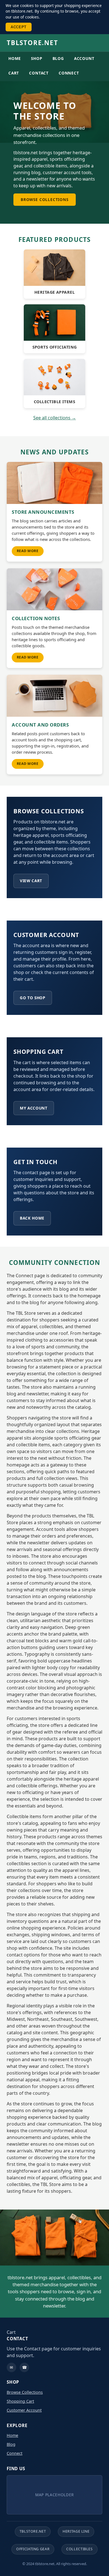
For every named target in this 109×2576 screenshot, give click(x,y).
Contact (39, 73)
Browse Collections (45, 199)
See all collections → (55, 418)
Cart (14, 73)
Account (84, 58)
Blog (58, 58)
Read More (28, 551)
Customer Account (24, 2410)
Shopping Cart (20, 2401)
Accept (19, 27)
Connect (69, 73)
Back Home (32, 1218)
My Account (34, 1108)
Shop (37, 58)
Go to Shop (33, 998)
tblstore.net (32, 43)
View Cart (31, 881)
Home (15, 58)
